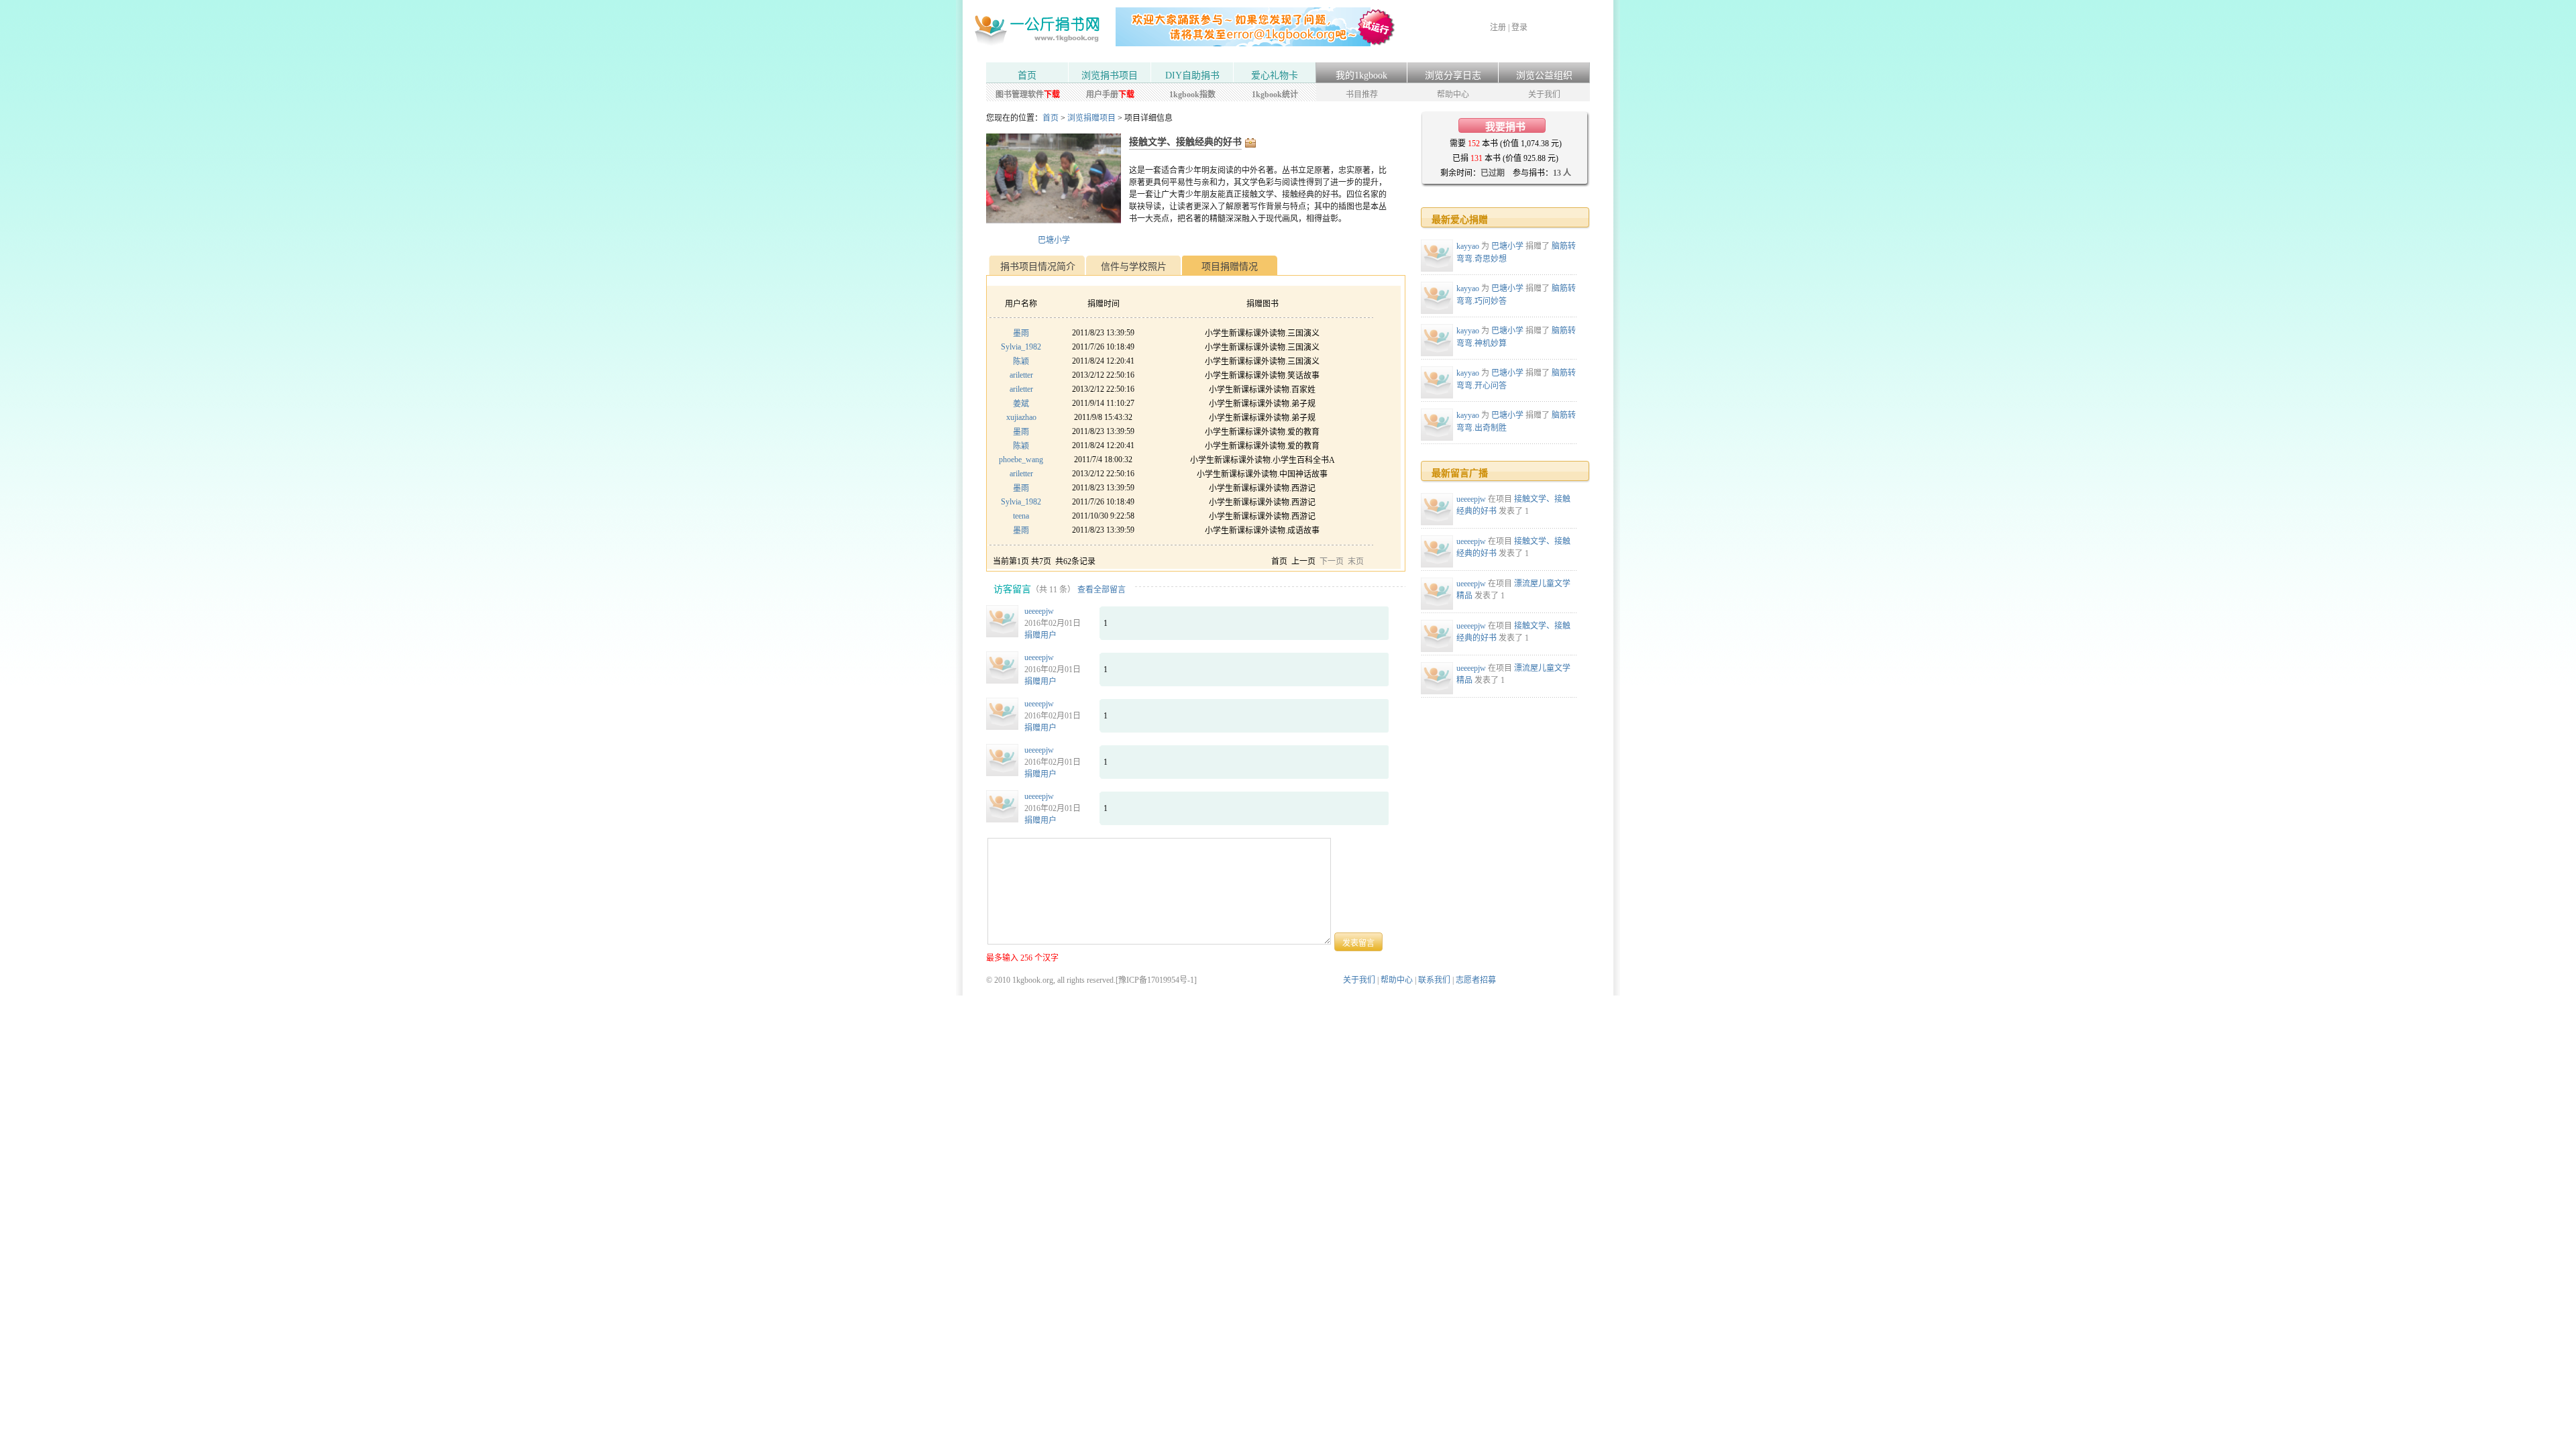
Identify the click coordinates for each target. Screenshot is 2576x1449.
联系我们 (1434, 980)
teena (1021, 516)
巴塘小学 (1054, 240)
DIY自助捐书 (1192, 75)
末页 (1356, 561)
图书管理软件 (1028, 95)
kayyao (1468, 246)
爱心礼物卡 (1275, 75)
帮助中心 (1453, 95)
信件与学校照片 (1134, 267)
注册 (1498, 28)
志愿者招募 (1476, 980)
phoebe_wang (1021, 460)
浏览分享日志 (1453, 75)
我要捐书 (1505, 127)
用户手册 (1110, 95)
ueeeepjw (1039, 611)
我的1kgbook (1361, 75)
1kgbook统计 (1275, 95)
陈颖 (1021, 362)
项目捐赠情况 (1230, 267)
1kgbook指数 (1192, 95)
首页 (1027, 75)
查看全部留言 (1102, 590)
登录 (1519, 28)
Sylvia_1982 (1021, 347)
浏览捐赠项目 (1091, 118)
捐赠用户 (1040, 635)
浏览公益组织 (1544, 75)
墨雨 (1021, 333)
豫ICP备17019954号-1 (1156, 980)
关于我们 (1544, 95)
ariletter (1021, 375)
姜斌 (1021, 404)
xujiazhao (1021, 417)
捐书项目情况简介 (1038, 267)
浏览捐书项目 (1110, 75)
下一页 (1332, 561)
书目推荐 (1362, 95)
